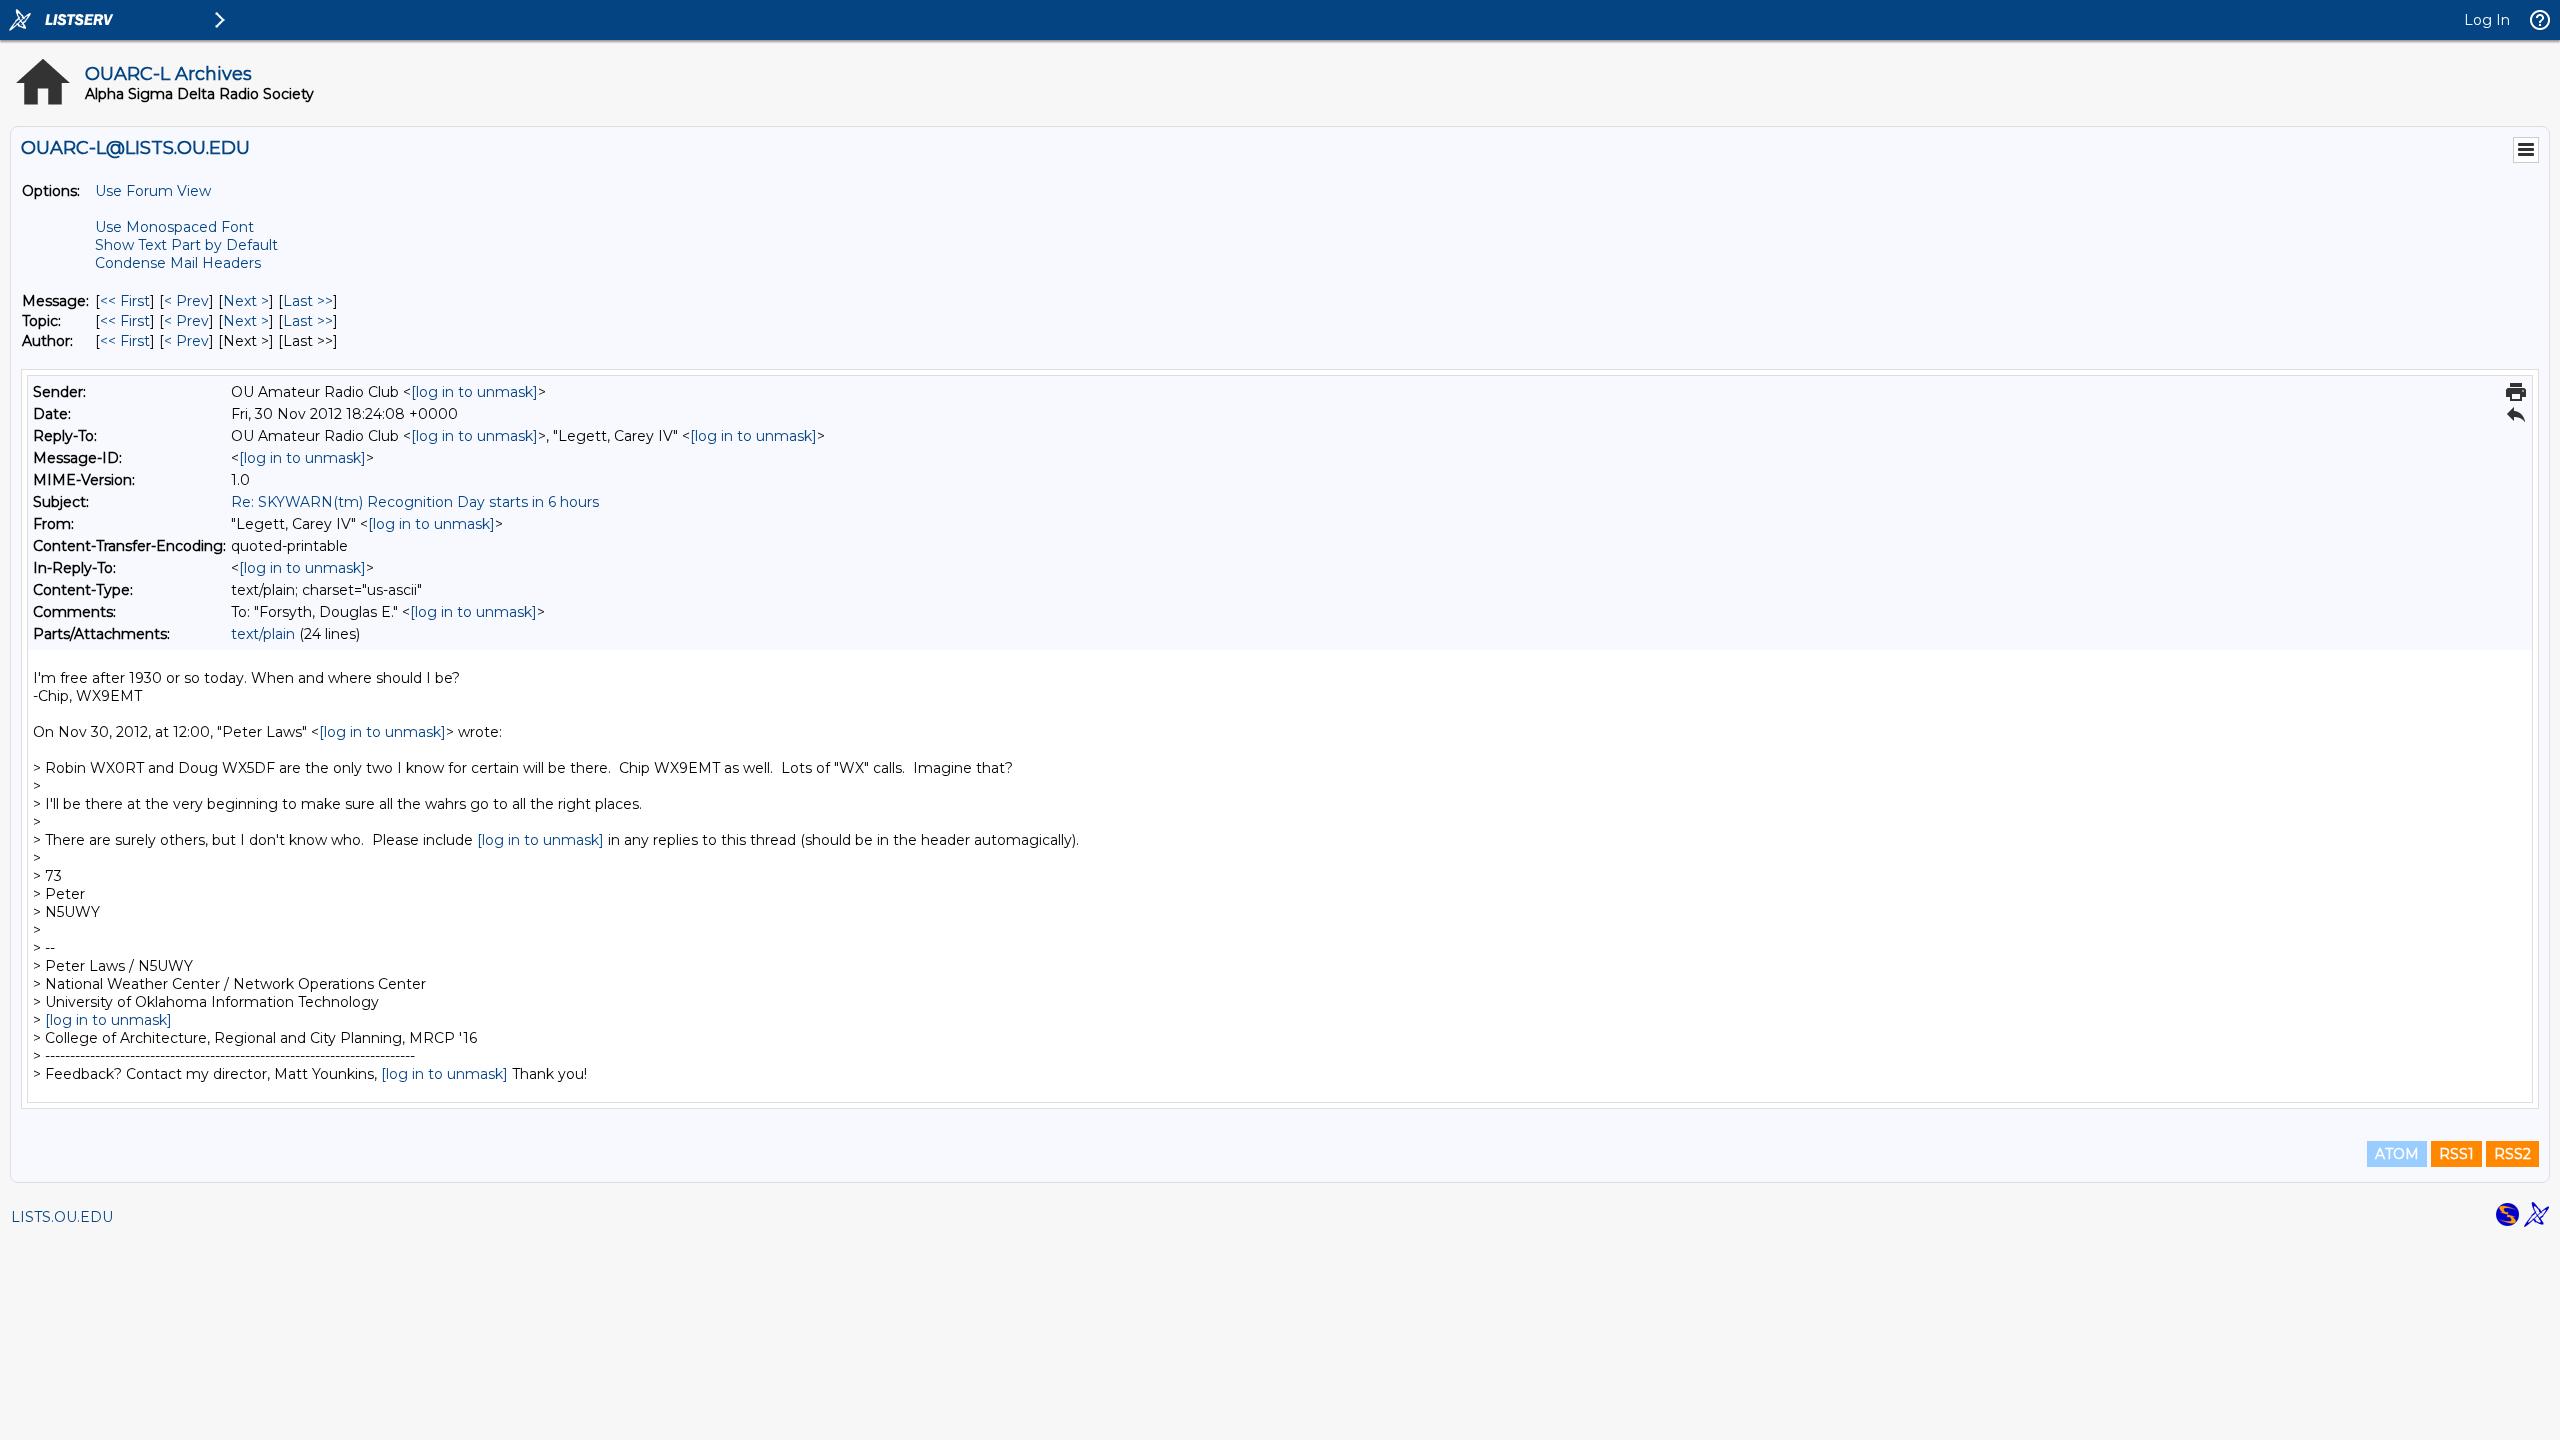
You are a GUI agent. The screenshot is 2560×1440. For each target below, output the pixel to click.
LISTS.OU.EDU (62, 1217)
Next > (246, 301)
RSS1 (2456, 1154)
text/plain (263, 634)
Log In (2487, 20)
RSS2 (2512, 1154)
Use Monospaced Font (174, 227)
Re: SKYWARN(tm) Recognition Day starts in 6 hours (415, 502)
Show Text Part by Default (186, 245)
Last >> (308, 301)
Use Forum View (153, 191)
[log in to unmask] (474, 392)
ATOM (2397, 1154)
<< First (125, 301)
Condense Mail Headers (178, 263)
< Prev (186, 301)
